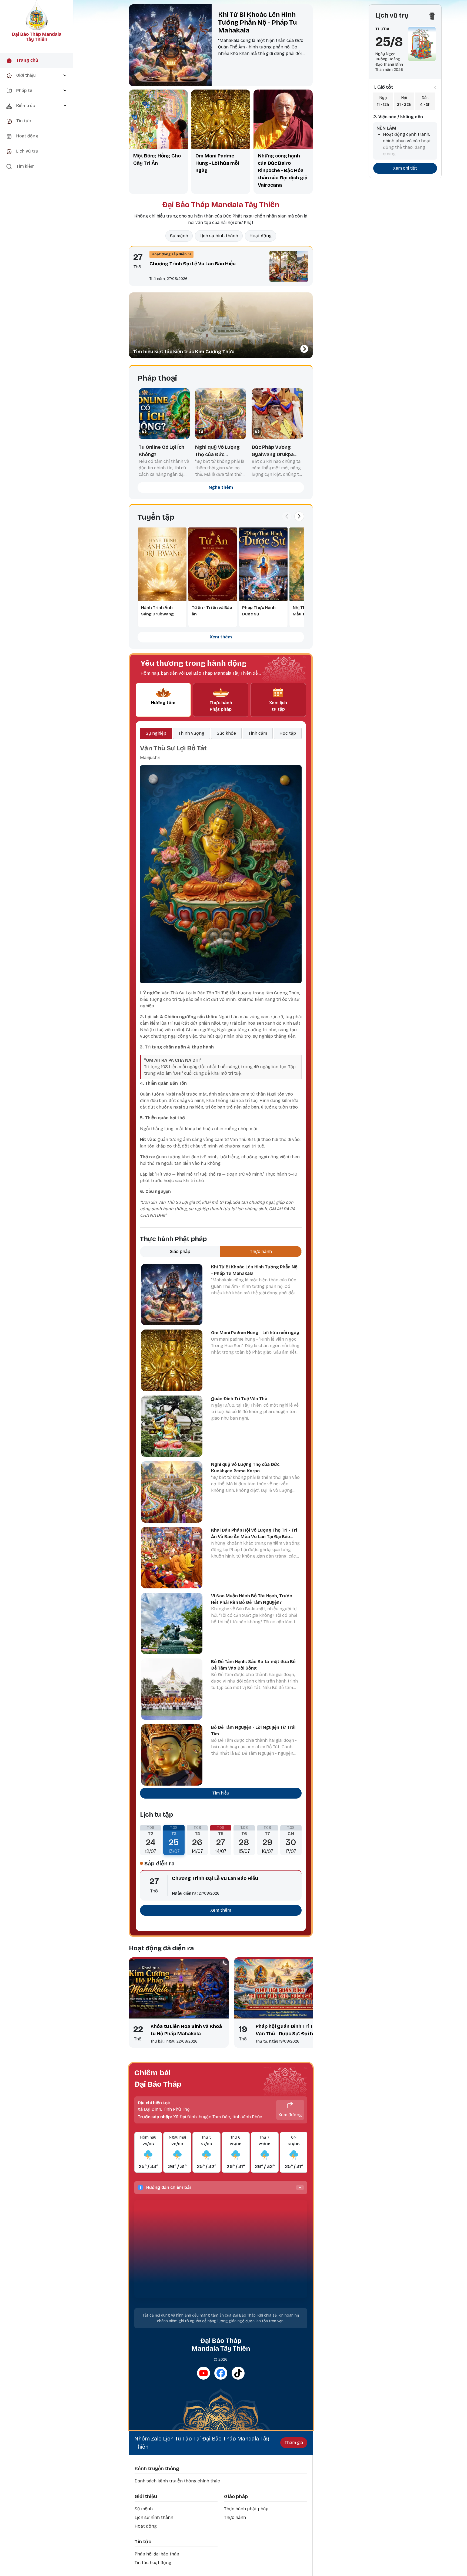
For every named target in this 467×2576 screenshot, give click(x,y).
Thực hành (235, 2517)
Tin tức (143, 2542)
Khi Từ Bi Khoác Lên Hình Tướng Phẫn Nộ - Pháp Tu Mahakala (258, 22)
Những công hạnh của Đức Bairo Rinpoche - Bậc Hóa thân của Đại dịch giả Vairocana (283, 170)
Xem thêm (221, 637)
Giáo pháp (236, 2496)
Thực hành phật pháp (246, 2509)
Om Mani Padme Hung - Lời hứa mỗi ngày (217, 163)
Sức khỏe (226, 733)
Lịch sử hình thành (219, 236)
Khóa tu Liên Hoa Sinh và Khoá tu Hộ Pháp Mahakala (186, 2030)
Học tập (288, 733)
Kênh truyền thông (157, 2469)
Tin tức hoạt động (153, 2563)
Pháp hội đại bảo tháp (157, 2554)
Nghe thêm (221, 487)
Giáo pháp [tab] (180, 1251)
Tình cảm (258, 733)
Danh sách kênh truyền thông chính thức (177, 2481)
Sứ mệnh (179, 236)
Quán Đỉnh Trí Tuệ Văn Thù (239, 1399)
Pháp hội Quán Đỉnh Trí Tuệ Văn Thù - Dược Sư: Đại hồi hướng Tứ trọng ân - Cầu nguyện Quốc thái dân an (287, 2030)
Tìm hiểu (221, 1793)
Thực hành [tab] (261, 1251)
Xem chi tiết (405, 168)
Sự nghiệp (156, 733)
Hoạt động (261, 236)
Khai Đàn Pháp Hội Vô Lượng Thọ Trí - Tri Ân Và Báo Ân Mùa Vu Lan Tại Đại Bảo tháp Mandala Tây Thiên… (254, 1537)
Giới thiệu (146, 2496)
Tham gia (294, 2443)
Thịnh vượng (191, 733)
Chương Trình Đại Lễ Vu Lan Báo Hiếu (193, 264)
